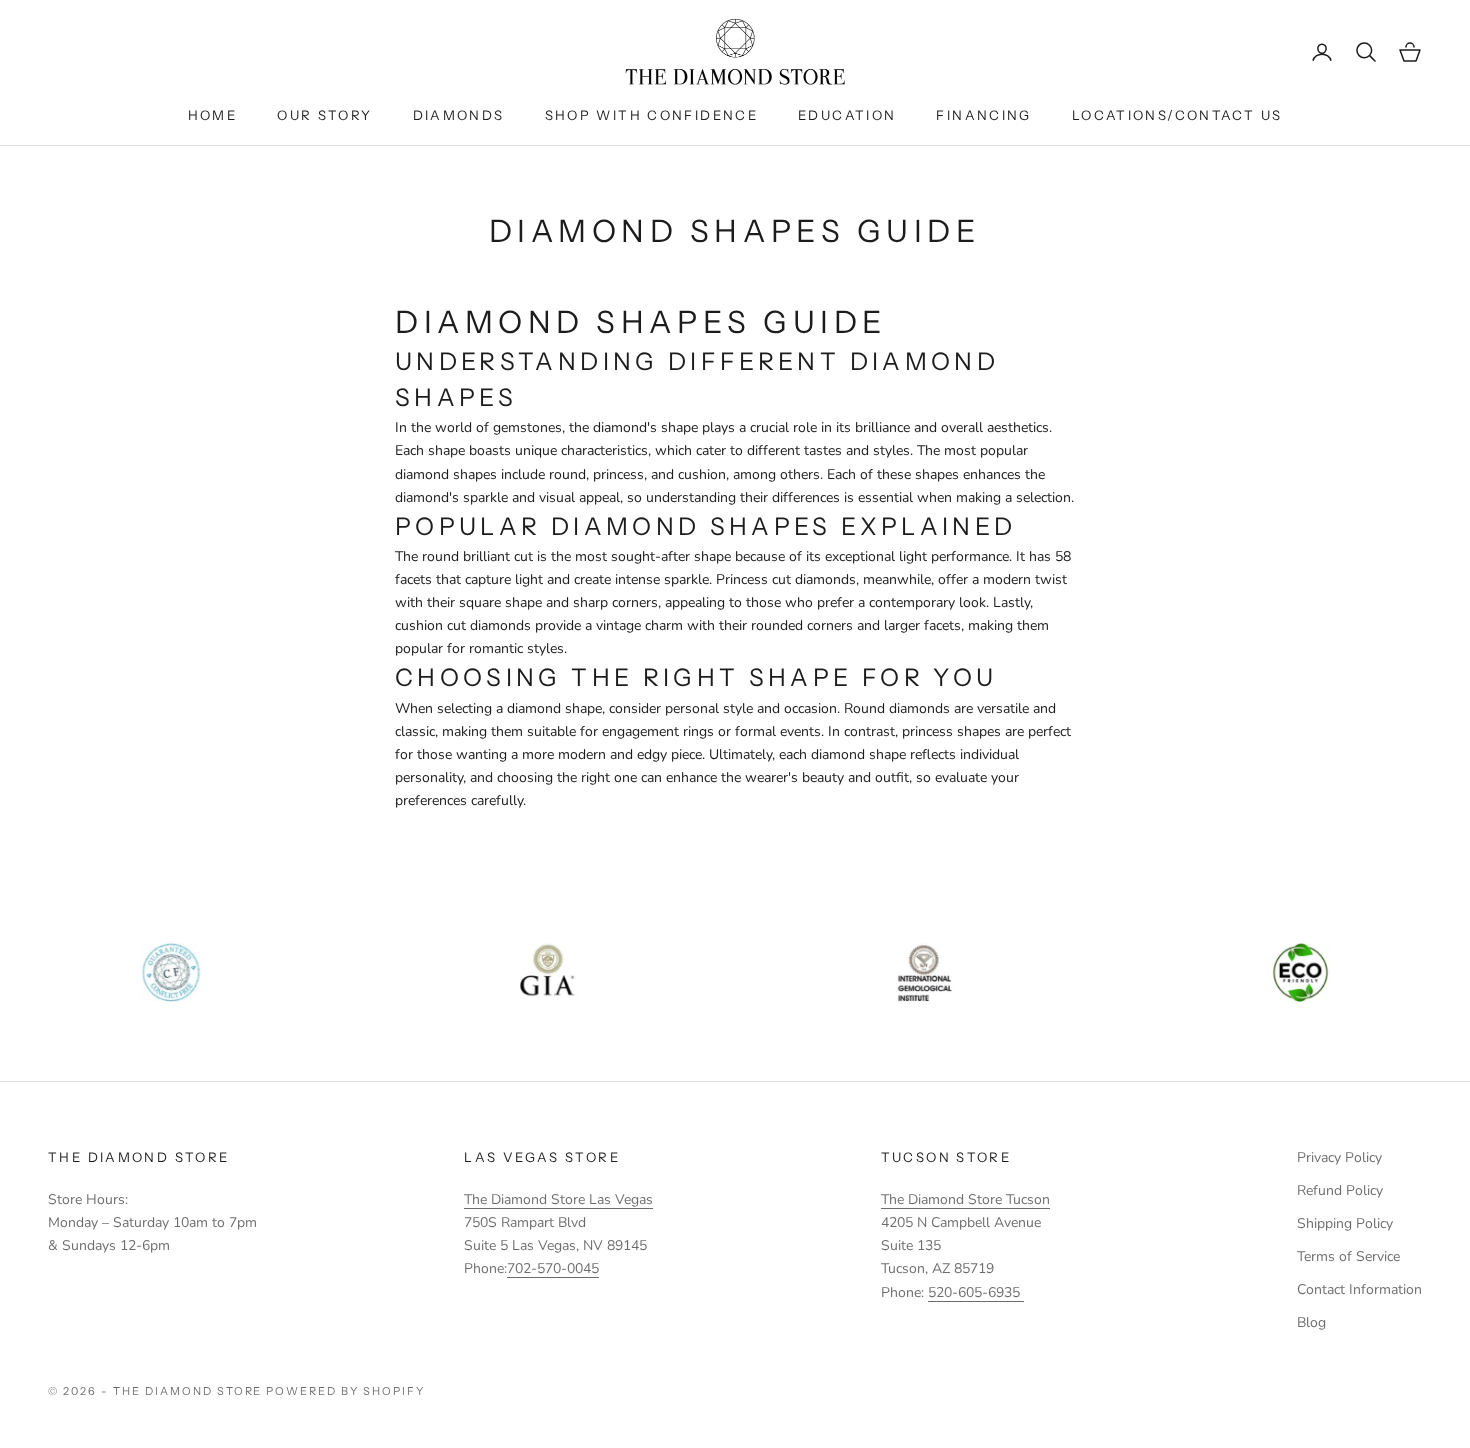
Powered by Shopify (345, 1391)
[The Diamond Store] (735, 52)
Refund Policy (1340, 1190)
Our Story (324, 115)
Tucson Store (946, 1157)
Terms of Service (1348, 1256)
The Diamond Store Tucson (965, 1199)
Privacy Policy (1339, 1157)
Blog (1311, 1322)
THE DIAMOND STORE (138, 1157)
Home (213, 115)
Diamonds (459, 115)
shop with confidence (652, 115)
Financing (983, 115)
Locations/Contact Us (1177, 115)
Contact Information (1359, 1289)
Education (847, 115)
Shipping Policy (1345, 1223)
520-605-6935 (976, 1292)
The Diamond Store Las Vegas (558, 1199)
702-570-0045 (553, 1268)
